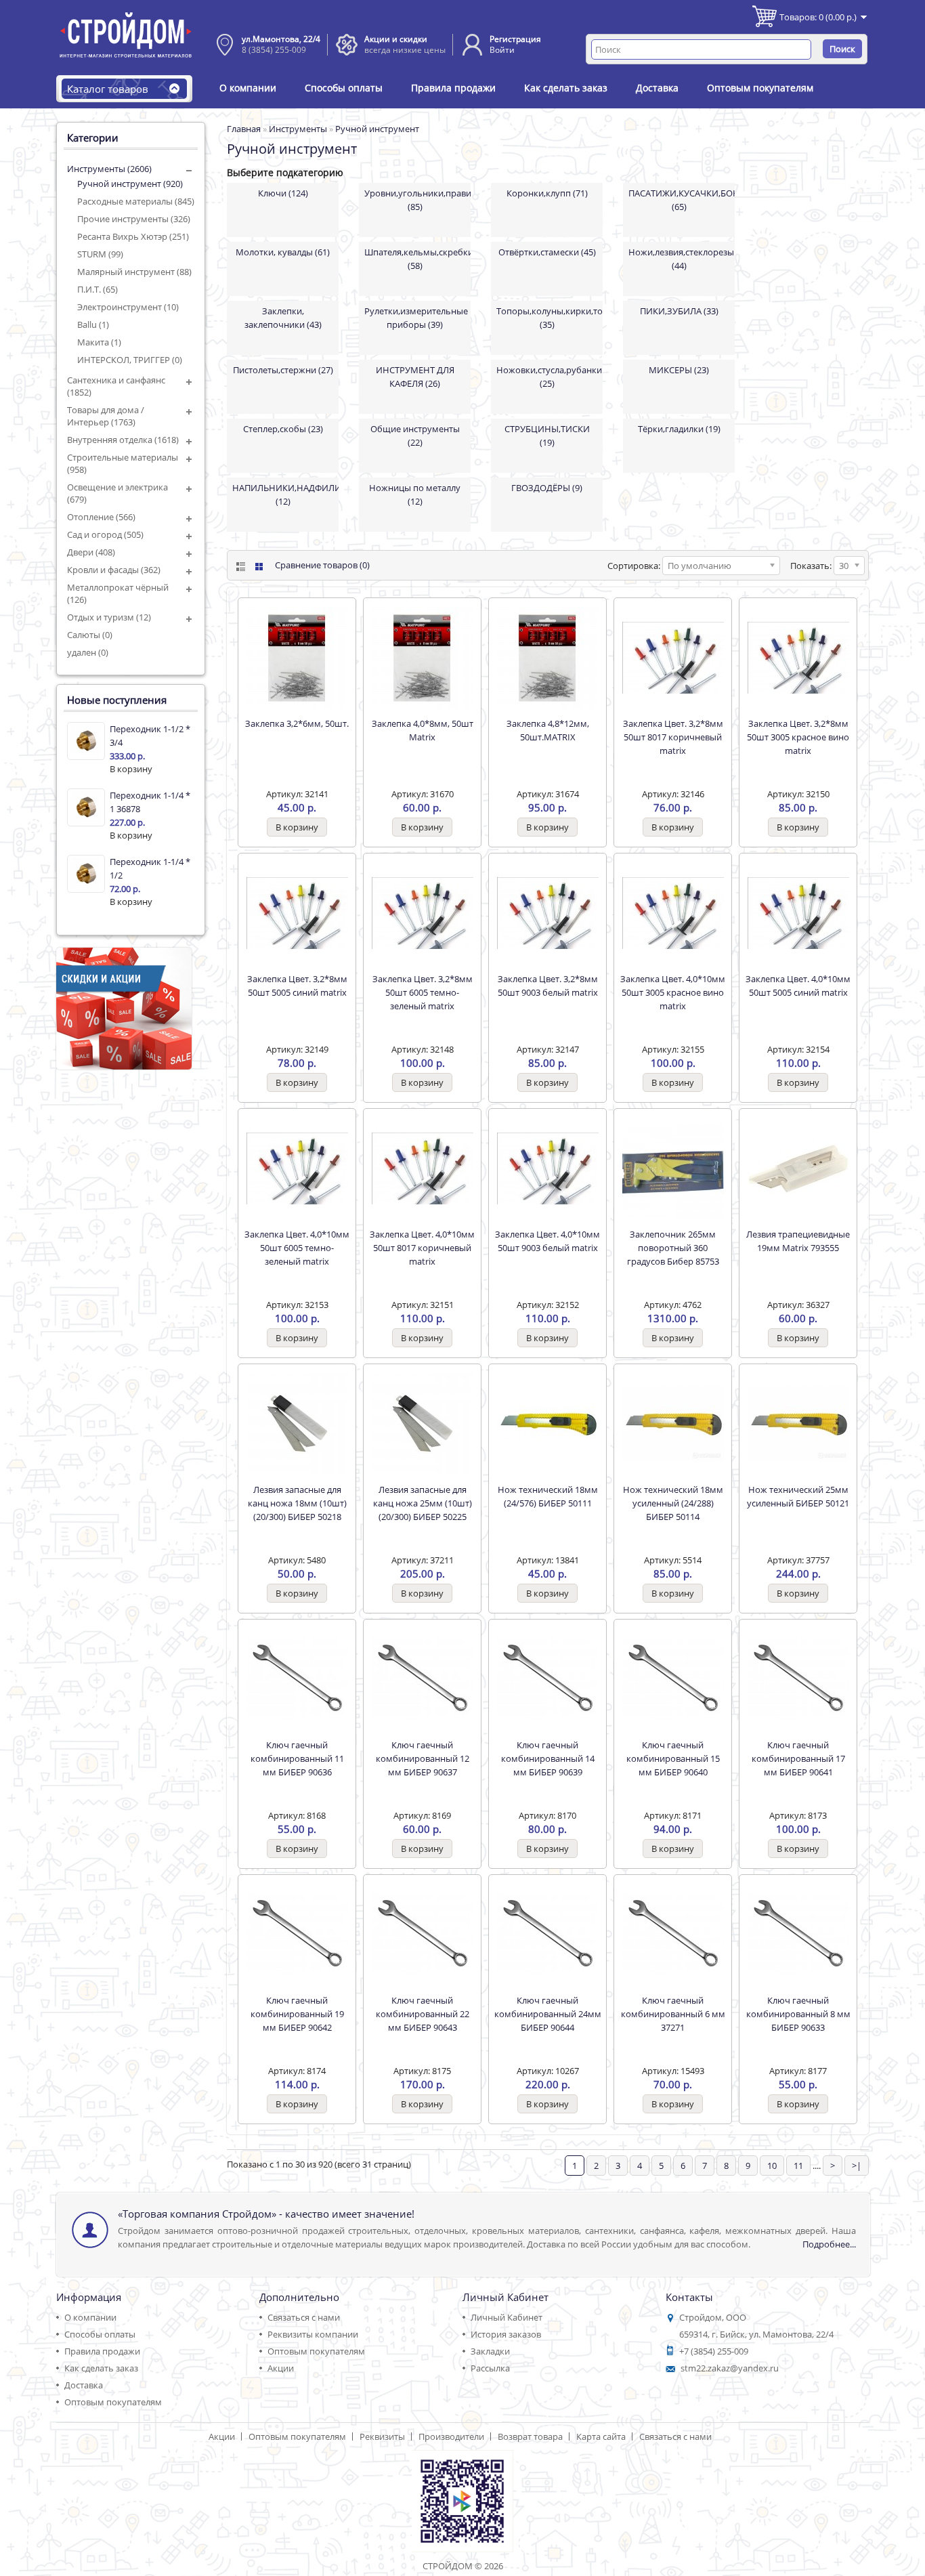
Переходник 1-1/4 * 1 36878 (150, 802)
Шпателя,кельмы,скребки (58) (417, 259)
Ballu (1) (93, 324)
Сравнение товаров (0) (322, 565)
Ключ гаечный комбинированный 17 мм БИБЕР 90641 (798, 1758)
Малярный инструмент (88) (134, 272)
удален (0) (88, 652)
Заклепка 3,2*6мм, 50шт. (297, 723)
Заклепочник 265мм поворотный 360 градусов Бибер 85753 (673, 1248)
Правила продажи (453, 88)
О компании (248, 88)
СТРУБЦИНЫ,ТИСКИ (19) (547, 436)
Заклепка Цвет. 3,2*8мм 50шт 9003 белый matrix (548, 986)
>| (857, 2166)
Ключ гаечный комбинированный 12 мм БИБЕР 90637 (423, 1758)
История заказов (506, 2334)
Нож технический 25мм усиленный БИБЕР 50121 (798, 1496)
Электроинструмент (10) (128, 307)
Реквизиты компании (313, 2334)
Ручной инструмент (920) (130, 184)
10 (772, 2166)
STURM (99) (100, 254)
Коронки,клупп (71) (547, 193)
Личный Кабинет (507, 2317)
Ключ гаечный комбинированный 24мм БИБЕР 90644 (548, 2014)
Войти (502, 50)
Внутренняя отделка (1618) (123, 440)
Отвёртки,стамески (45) (547, 252)
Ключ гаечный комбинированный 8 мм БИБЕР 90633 (798, 2014)
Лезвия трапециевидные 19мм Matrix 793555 (798, 1241)
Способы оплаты (344, 88)
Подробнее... (829, 2244)
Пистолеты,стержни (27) (283, 370)
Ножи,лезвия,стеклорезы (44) (681, 259)
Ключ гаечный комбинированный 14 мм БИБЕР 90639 (548, 1758)
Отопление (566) (101, 517)
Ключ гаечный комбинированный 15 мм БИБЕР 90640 (673, 1758)
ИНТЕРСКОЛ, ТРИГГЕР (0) (130, 360)
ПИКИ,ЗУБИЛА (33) (679, 311)
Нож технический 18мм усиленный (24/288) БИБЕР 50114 (673, 1503)
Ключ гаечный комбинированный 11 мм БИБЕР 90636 (297, 1758)
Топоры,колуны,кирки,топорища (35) (550, 318)
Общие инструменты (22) (415, 436)
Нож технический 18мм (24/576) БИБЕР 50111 (548, 1496)
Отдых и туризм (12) (109, 617)
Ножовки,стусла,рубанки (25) (549, 377)
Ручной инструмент (377, 129)
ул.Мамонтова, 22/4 (281, 39)
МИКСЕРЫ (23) (679, 370)
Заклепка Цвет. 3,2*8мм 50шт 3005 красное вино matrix (798, 737)
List (239, 567)
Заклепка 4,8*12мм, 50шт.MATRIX (548, 730)
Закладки (490, 2351)
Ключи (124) (283, 193)
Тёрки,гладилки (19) (679, 429)
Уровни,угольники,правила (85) (417, 200)
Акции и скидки (396, 39)
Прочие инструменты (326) (134, 219)
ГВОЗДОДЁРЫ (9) (547, 488)
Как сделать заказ (566, 88)
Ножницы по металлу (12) (415, 494)
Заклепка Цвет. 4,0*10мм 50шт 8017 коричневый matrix (422, 1248)
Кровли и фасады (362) (114, 570)
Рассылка (490, 2368)
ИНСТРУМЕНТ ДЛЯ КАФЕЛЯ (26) (415, 377)
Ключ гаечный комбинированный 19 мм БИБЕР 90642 (297, 2014)
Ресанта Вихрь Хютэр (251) (133, 236)
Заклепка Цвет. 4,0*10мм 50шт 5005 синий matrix (798, 986)
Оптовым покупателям (760, 88)
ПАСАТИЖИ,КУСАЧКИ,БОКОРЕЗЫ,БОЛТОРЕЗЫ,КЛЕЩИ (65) (682, 200)
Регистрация (515, 39)
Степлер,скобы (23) (283, 429)
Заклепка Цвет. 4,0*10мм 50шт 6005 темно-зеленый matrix (297, 1248)
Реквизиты (382, 2436)
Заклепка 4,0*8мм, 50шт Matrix (423, 730)
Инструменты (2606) (109, 169)
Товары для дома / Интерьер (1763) (106, 416)
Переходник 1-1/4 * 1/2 (150, 868)
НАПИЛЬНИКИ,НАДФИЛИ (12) (285, 494)
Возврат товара (530, 2436)
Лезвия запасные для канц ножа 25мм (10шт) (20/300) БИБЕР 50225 (423, 1503)
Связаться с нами (304, 2317)
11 (798, 2166)
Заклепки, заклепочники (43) (283, 318)
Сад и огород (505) (105, 534)
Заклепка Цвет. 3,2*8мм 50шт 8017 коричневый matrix (673, 737)
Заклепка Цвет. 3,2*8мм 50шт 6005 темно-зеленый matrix (423, 992)
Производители (451, 2436)
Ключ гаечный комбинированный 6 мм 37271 (673, 2014)
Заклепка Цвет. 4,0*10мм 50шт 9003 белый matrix (547, 1241)
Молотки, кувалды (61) (283, 252)
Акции (281, 2368)
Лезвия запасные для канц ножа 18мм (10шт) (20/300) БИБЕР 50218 (297, 1503)
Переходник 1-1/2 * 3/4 (150, 736)
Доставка (657, 88)
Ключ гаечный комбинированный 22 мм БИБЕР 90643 (423, 2014)
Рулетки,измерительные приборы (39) (416, 318)
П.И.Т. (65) (98, 289)
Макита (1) (99, 342)
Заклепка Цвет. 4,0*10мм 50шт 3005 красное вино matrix (673, 992)
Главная (244, 129)
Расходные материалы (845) (136, 201)
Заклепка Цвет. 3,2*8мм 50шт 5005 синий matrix (297, 986)
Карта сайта (601, 2436)
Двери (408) (91, 552)
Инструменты (298, 129)
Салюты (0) (90, 635)
